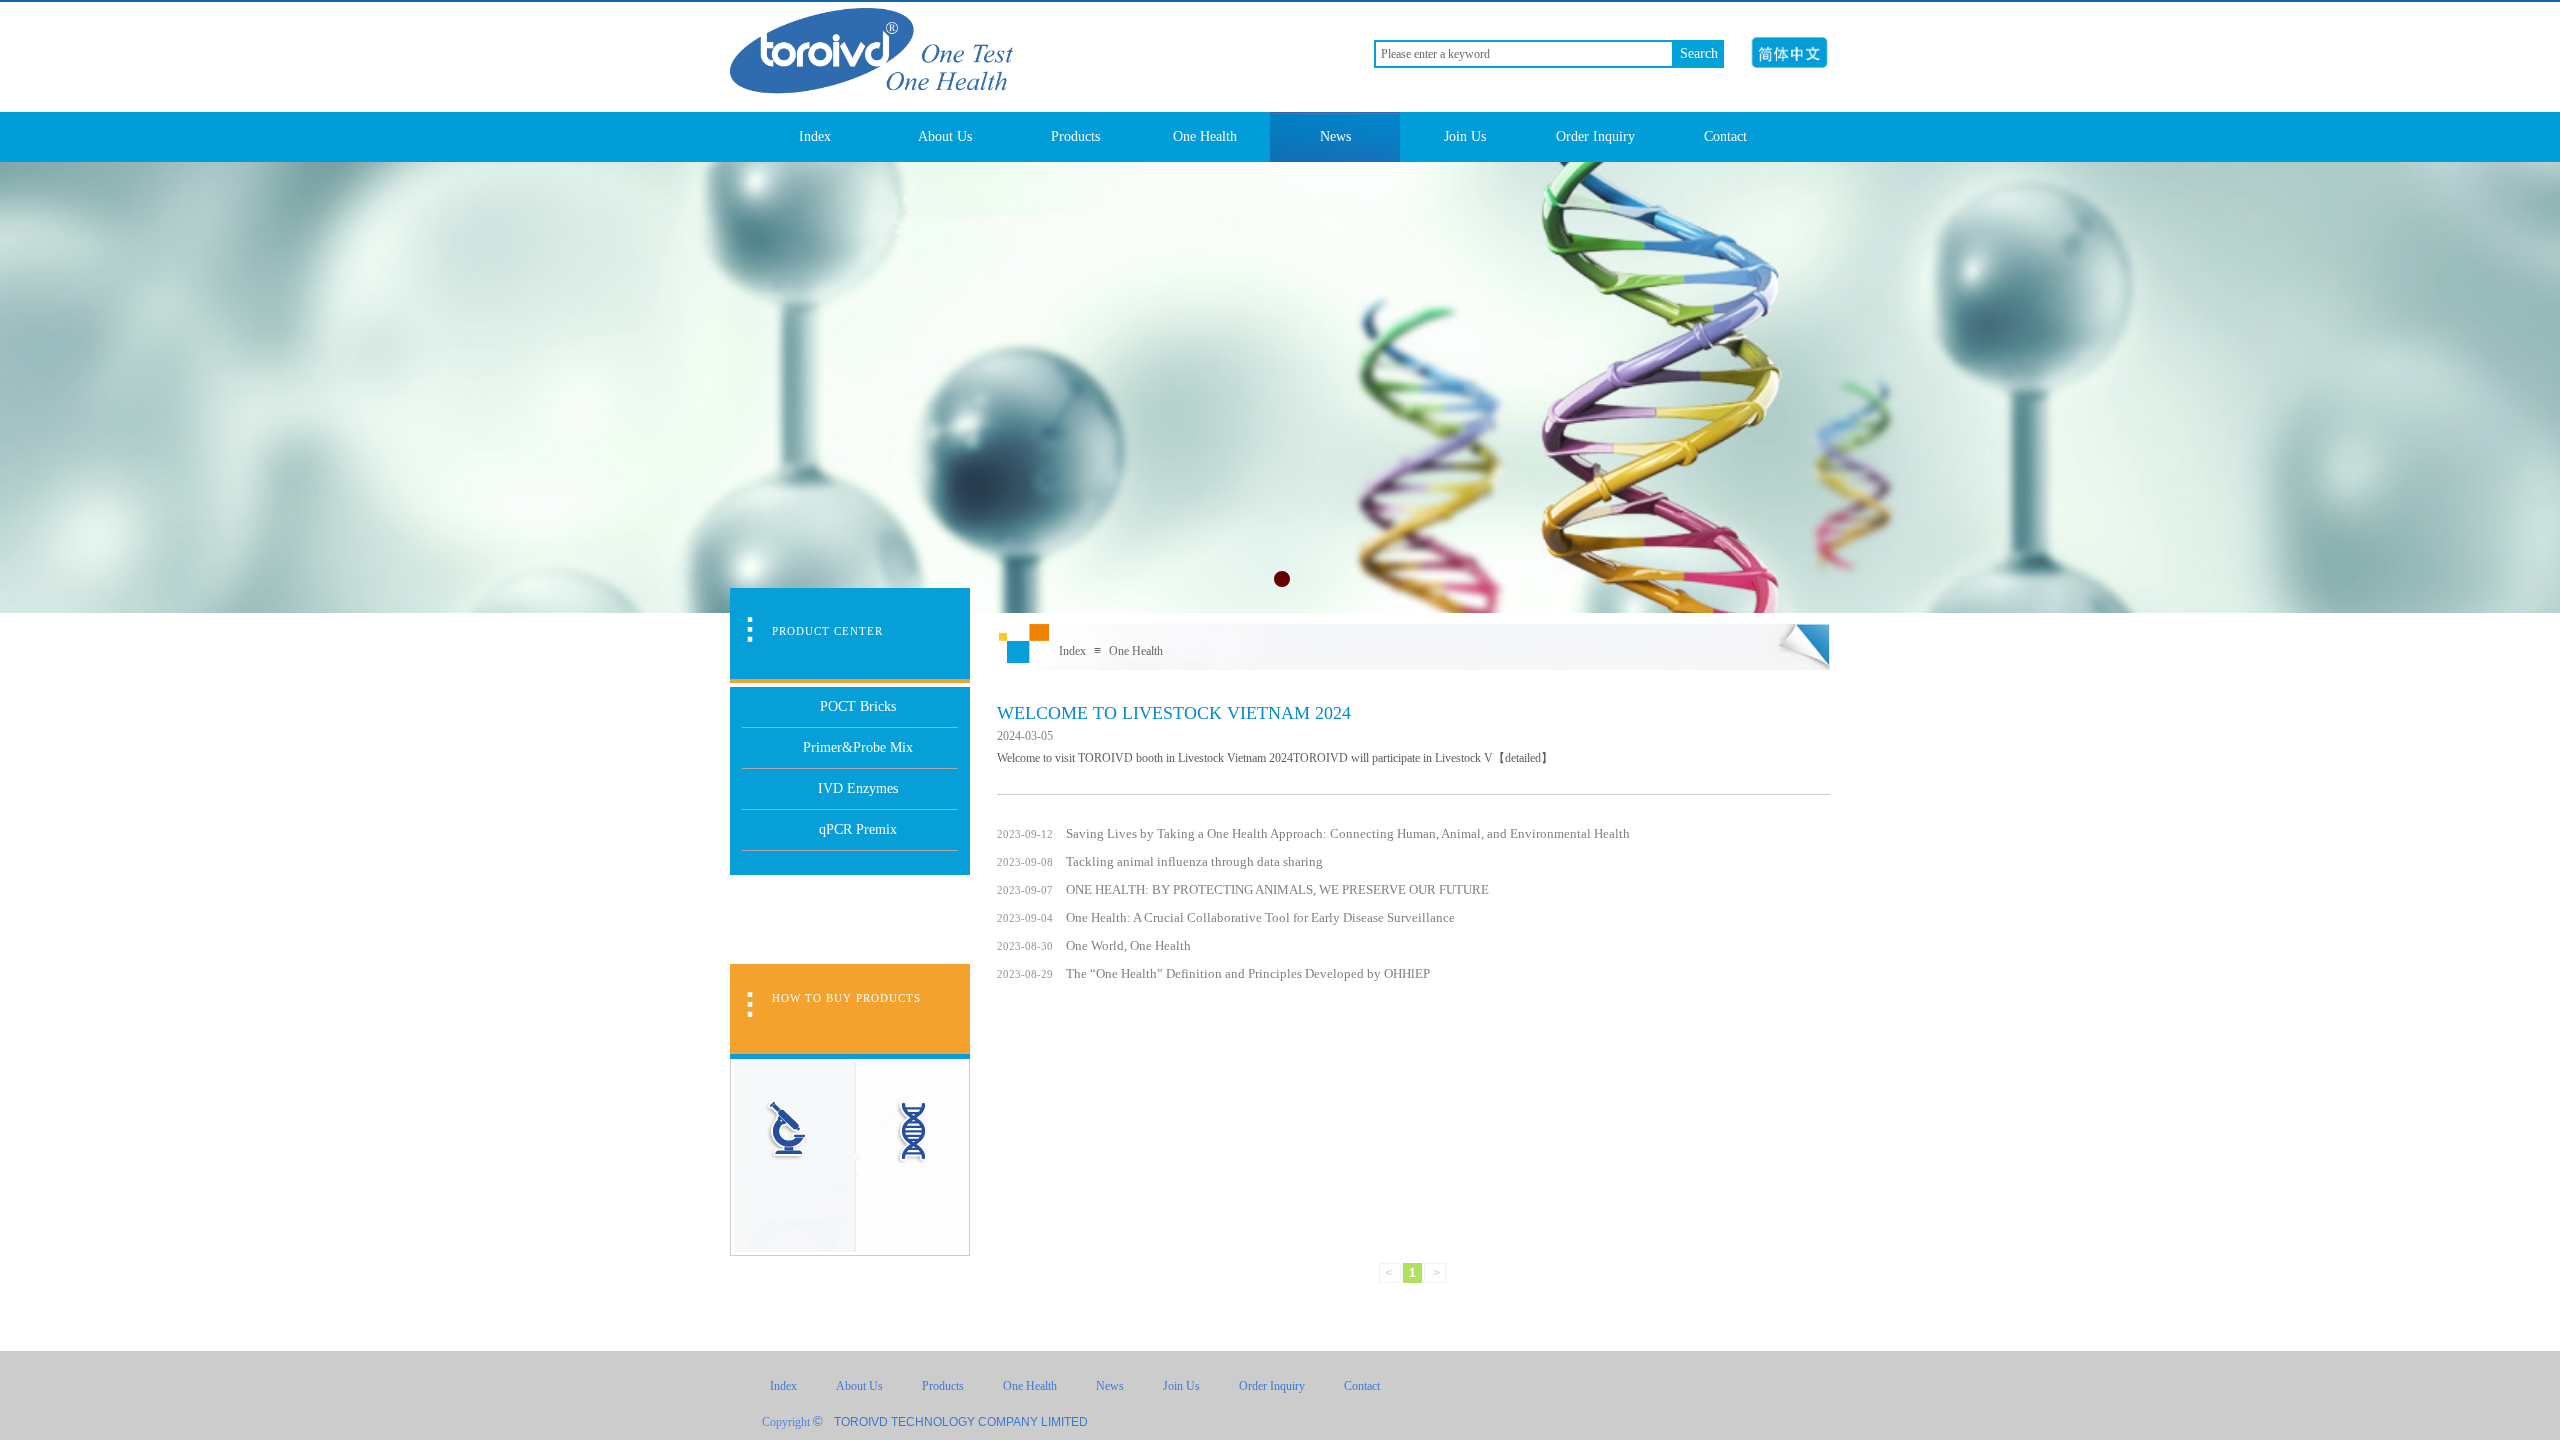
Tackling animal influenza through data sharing (1194, 861)
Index (815, 136)
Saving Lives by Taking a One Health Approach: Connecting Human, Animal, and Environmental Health (1348, 833)
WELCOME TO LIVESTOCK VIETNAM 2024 (1174, 713)
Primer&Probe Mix (858, 747)
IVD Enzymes (858, 788)
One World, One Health (1128, 945)
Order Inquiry (1595, 136)
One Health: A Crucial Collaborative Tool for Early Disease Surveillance (1260, 917)
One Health (1205, 136)
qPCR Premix (858, 829)
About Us (945, 136)
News (1335, 136)
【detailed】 (1523, 758)
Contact (1725, 136)
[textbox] (1524, 54)
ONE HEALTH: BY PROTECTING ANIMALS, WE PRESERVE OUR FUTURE (1277, 889)
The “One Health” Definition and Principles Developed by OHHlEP (1248, 973)
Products (1075, 136)
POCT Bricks (858, 706)
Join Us (1465, 136)
